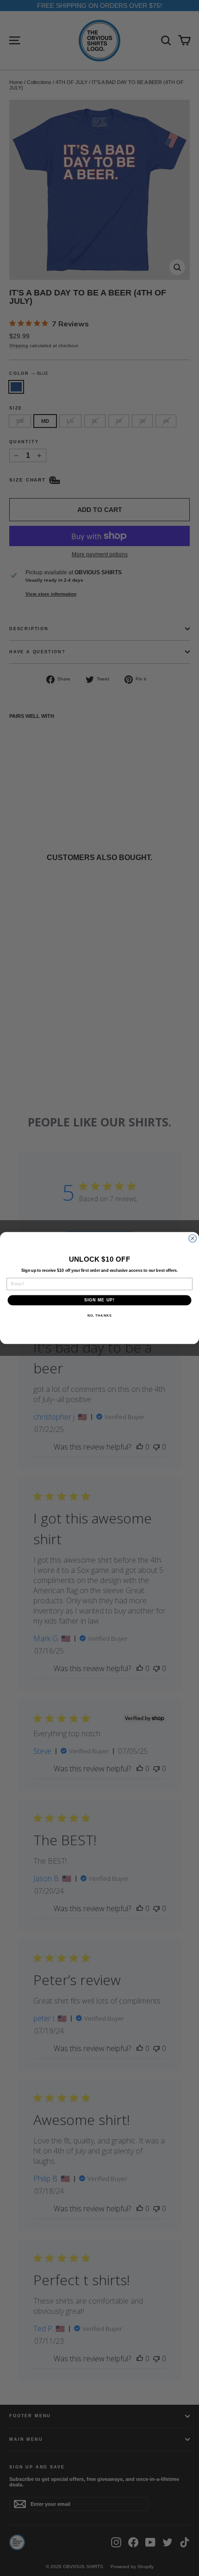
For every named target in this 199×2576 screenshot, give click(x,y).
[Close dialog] (193, 1238)
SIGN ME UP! (100, 1300)
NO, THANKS (99, 1316)
